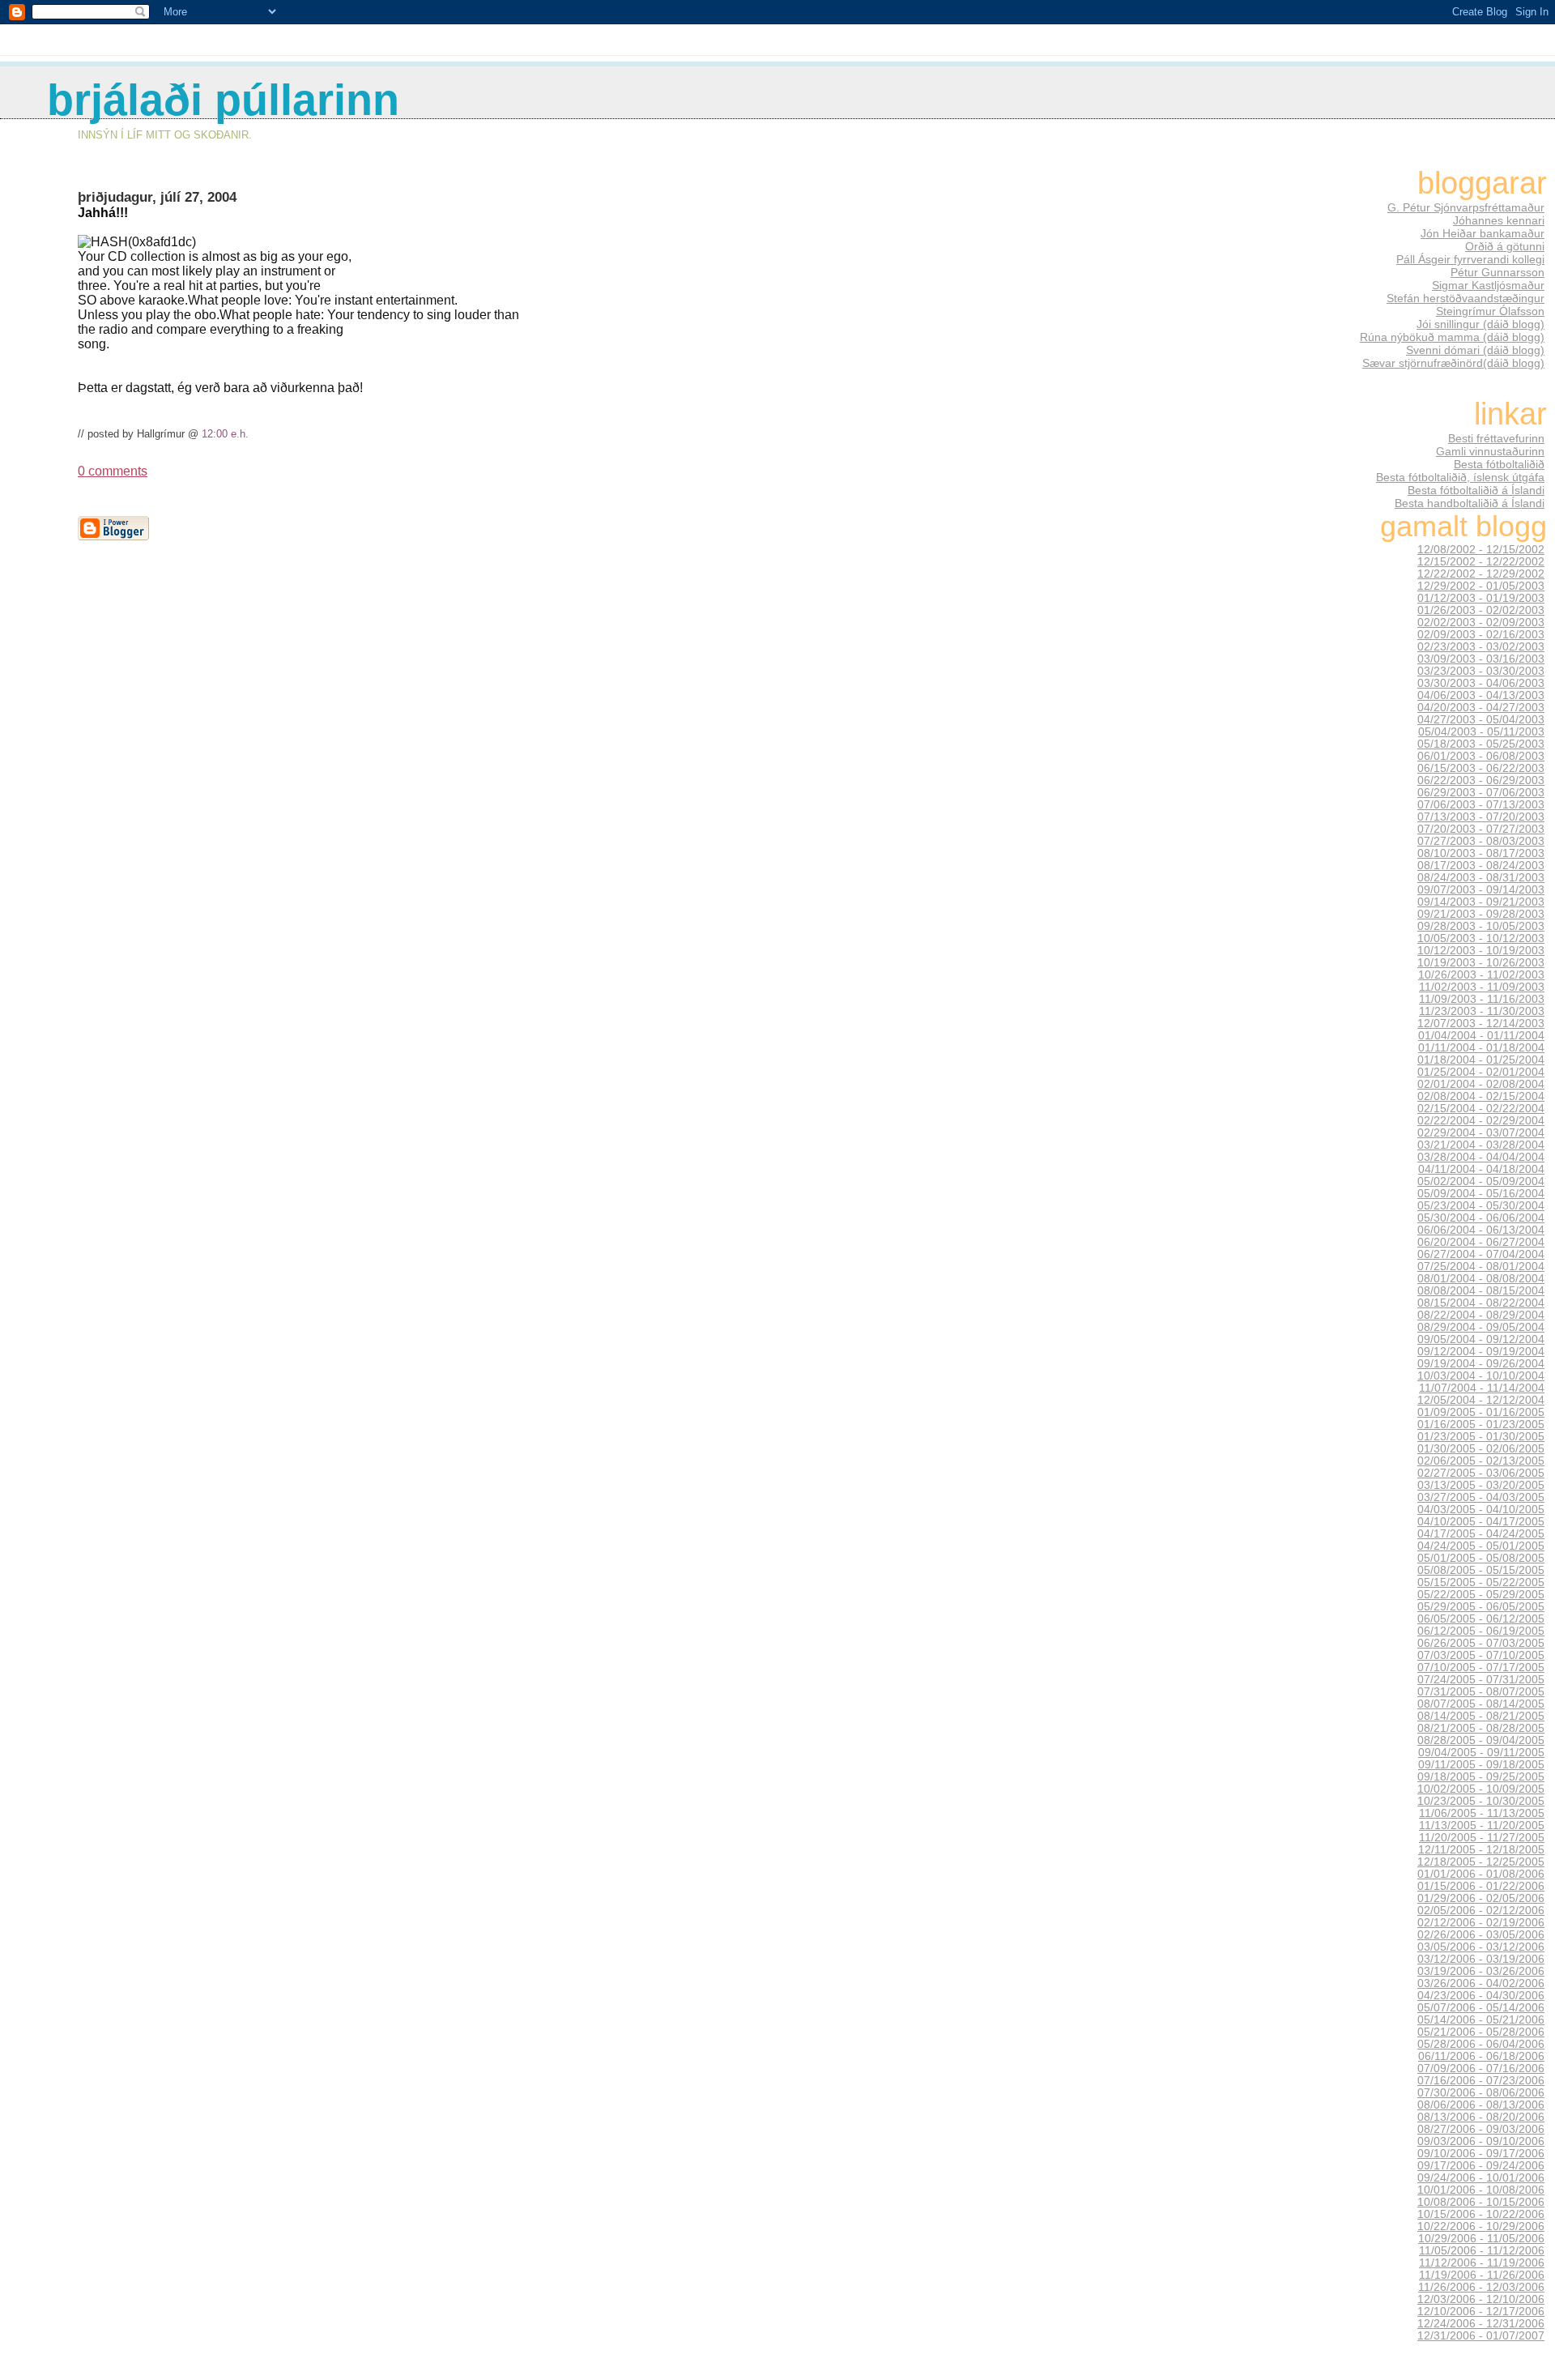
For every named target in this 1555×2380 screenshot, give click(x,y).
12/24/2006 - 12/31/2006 (1481, 2324)
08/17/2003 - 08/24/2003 (1481, 866)
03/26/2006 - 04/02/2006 (1481, 1983)
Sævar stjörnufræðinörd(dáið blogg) (1453, 363)
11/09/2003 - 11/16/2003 (1482, 999)
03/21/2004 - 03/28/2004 (1481, 1145)
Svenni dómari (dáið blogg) (1475, 350)
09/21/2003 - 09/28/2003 (1481, 914)
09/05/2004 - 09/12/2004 (1481, 1339)
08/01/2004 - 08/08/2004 (1481, 1279)
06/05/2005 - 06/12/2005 (1481, 1619)
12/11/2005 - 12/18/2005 (1481, 1850)
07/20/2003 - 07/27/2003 (1481, 829)
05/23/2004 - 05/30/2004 (1481, 1206)
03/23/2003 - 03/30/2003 (1481, 671)
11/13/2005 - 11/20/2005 (1482, 1826)
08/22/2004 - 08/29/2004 (1481, 1315)
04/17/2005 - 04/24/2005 (1481, 1534)
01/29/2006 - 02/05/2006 (1481, 1898)
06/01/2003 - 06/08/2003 (1481, 756)
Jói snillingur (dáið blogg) (1480, 324)
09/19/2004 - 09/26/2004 (1481, 1364)
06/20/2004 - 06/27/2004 (1481, 1242)
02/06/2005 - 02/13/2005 (1481, 1461)
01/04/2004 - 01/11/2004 (1481, 1036)
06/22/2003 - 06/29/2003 (1481, 781)
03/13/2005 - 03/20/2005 (1481, 1485)
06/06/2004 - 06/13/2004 (1481, 1230)
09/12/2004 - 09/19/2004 (1481, 1352)
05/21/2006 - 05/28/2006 (1481, 2032)
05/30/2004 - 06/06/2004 (1481, 1218)
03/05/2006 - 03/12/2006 (1481, 1947)
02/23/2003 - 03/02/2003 (1481, 647)
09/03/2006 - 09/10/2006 (1481, 2141)
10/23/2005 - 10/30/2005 (1481, 1801)
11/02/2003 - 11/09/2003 (1482, 987)
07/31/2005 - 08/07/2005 (1481, 1692)
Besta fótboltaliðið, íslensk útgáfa (1460, 477)
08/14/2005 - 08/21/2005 (1481, 1716)
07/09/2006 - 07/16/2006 (1481, 2069)
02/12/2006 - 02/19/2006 (1481, 1923)
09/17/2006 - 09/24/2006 (1481, 2166)
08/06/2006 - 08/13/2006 (1481, 2105)
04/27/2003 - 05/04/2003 (1481, 720)
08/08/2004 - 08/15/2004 (1481, 1291)
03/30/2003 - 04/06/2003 (1481, 683)
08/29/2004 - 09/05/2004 (1481, 1327)
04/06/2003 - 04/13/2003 (1481, 695)
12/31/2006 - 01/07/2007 (1481, 2336)
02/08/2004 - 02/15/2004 (1481, 1096)
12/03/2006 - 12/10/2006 (1481, 2299)
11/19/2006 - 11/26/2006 (1482, 2275)
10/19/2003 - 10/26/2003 (1481, 963)
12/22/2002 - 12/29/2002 (1481, 574)
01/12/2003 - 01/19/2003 (1481, 598)
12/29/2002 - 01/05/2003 (1481, 586)
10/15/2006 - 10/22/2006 (1481, 2214)
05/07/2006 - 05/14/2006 (1481, 2008)
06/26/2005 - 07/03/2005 (1481, 1643)
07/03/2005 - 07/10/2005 (1481, 1655)
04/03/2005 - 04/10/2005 (1481, 1510)
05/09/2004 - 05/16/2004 (1481, 1194)
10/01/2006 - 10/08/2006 (1481, 2190)
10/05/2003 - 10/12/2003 (1481, 938)
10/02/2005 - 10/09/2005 (1481, 1789)
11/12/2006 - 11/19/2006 (1482, 2263)
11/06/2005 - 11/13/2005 (1482, 1813)
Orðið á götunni (1505, 246)
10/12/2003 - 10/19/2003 (1481, 951)
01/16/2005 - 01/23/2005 (1481, 1425)
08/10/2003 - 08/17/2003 (1481, 853)
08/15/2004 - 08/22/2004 (1481, 1303)
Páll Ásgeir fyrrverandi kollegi (1470, 259)
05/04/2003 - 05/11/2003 (1481, 732)
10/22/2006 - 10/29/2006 (1481, 2226)
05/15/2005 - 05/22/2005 (1481, 1582)
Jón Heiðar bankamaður (1483, 233)
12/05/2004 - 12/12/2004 (1481, 1400)
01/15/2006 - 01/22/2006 (1481, 1886)
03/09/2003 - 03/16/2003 (1481, 659)
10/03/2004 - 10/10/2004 (1481, 1376)
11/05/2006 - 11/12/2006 (1482, 2251)
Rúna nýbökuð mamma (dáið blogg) (1452, 337)
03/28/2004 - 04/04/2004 (1481, 1157)
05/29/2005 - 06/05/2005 (1481, 1607)
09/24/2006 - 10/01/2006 (1481, 2178)
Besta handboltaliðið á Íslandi (1470, 503)
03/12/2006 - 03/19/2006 (1481, 1959)
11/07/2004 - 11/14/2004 (1482, 1388)
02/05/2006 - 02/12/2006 (1481, 1911)
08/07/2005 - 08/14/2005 (1481, 1704)
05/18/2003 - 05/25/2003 (1481, 744)
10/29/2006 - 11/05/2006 (1481, 2239)
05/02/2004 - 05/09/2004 (1481, 1181)
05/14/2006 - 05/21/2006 (1481, 2020)
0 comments (113, 471)
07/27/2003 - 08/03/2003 (1481, 841)
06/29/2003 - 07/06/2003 (1481, 793)
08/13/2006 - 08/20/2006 (1481, 2117)
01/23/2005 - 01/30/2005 (1481, 1437)
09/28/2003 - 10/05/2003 (1481, 926)
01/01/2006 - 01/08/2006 (1481, 1874)
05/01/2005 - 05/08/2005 (1481, 1558)
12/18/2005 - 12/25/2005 (1481, 1862)
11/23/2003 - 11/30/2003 (1482, 1011)
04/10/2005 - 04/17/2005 (1481, 1522)
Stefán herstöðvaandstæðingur (1466, 298)
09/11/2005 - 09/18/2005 (1481, 1765)
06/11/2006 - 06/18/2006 (1481, 2056)
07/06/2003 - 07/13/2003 (1481, 805)
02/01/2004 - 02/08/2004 (1481, 1084)
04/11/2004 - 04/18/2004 (1481, 1169)
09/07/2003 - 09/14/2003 (1481, 890)
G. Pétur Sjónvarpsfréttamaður (1466, 207)
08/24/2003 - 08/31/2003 (1481, 878)
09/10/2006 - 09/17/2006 (1481, 2154)
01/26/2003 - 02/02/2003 (1481, 610)
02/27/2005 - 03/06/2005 (1481, 1473)
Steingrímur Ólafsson (1490, 311)
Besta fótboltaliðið (1499, 464)
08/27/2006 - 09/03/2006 (1481, 2129)
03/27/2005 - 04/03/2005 (1481, 1497)
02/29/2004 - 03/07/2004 (1481, 1133)
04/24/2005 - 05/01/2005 (1481, 1546)
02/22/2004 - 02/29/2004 (1481, 1121)
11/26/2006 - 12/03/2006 (1481, 2287)
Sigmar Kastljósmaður (1488, 285)
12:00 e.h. (225, 434)
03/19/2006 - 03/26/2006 (1481, 1971)
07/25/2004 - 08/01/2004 (1481, 1267)
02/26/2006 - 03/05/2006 (1481, 1935)
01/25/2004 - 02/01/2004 (1481, 1072)
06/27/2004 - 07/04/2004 (1481, 1254)
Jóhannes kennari (1499, 220)
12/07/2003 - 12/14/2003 (1481, 1024)
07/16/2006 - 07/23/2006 (1481, 2081)
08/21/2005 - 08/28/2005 (1481, 1728)
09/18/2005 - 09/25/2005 (1481, 1777)
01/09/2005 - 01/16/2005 (1481, 1412)
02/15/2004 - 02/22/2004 (1481, 1109)
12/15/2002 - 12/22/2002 (1481, 562)
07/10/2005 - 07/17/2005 (1481, 1668)
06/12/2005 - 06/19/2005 (1481, 1631)
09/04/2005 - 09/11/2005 (1481, 1753)
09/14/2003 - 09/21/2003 (1481, 902)
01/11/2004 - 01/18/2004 (1481, 1048)
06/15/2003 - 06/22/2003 (1481, 768)
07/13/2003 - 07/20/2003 (1481, 817)
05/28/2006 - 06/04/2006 (1481, 2044)
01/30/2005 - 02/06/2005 (1481, 1449)
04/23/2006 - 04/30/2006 (1481, 1996)
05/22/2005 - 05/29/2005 (1481, 1595)
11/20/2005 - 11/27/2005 (1482, 1838)
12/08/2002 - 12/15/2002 (1481, 550)
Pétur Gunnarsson (1497, 272)
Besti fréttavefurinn (1496, 438)
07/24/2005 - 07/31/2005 (1481, 1680)
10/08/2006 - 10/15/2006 (1481, 2202)
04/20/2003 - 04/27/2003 (1481, 708)
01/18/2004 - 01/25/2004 (1481, 1060)
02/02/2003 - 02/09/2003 (1481, 623)
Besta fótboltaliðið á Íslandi (1476, 490)
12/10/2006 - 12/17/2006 (1481, 2312)
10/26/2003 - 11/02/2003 (1481, 975)
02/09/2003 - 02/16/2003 (1481, 635)
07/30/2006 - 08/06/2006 (1481, 2093)
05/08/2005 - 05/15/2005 (1481, 1570)
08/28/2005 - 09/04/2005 (1481, 1740)
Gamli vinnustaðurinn (1490, 451)
